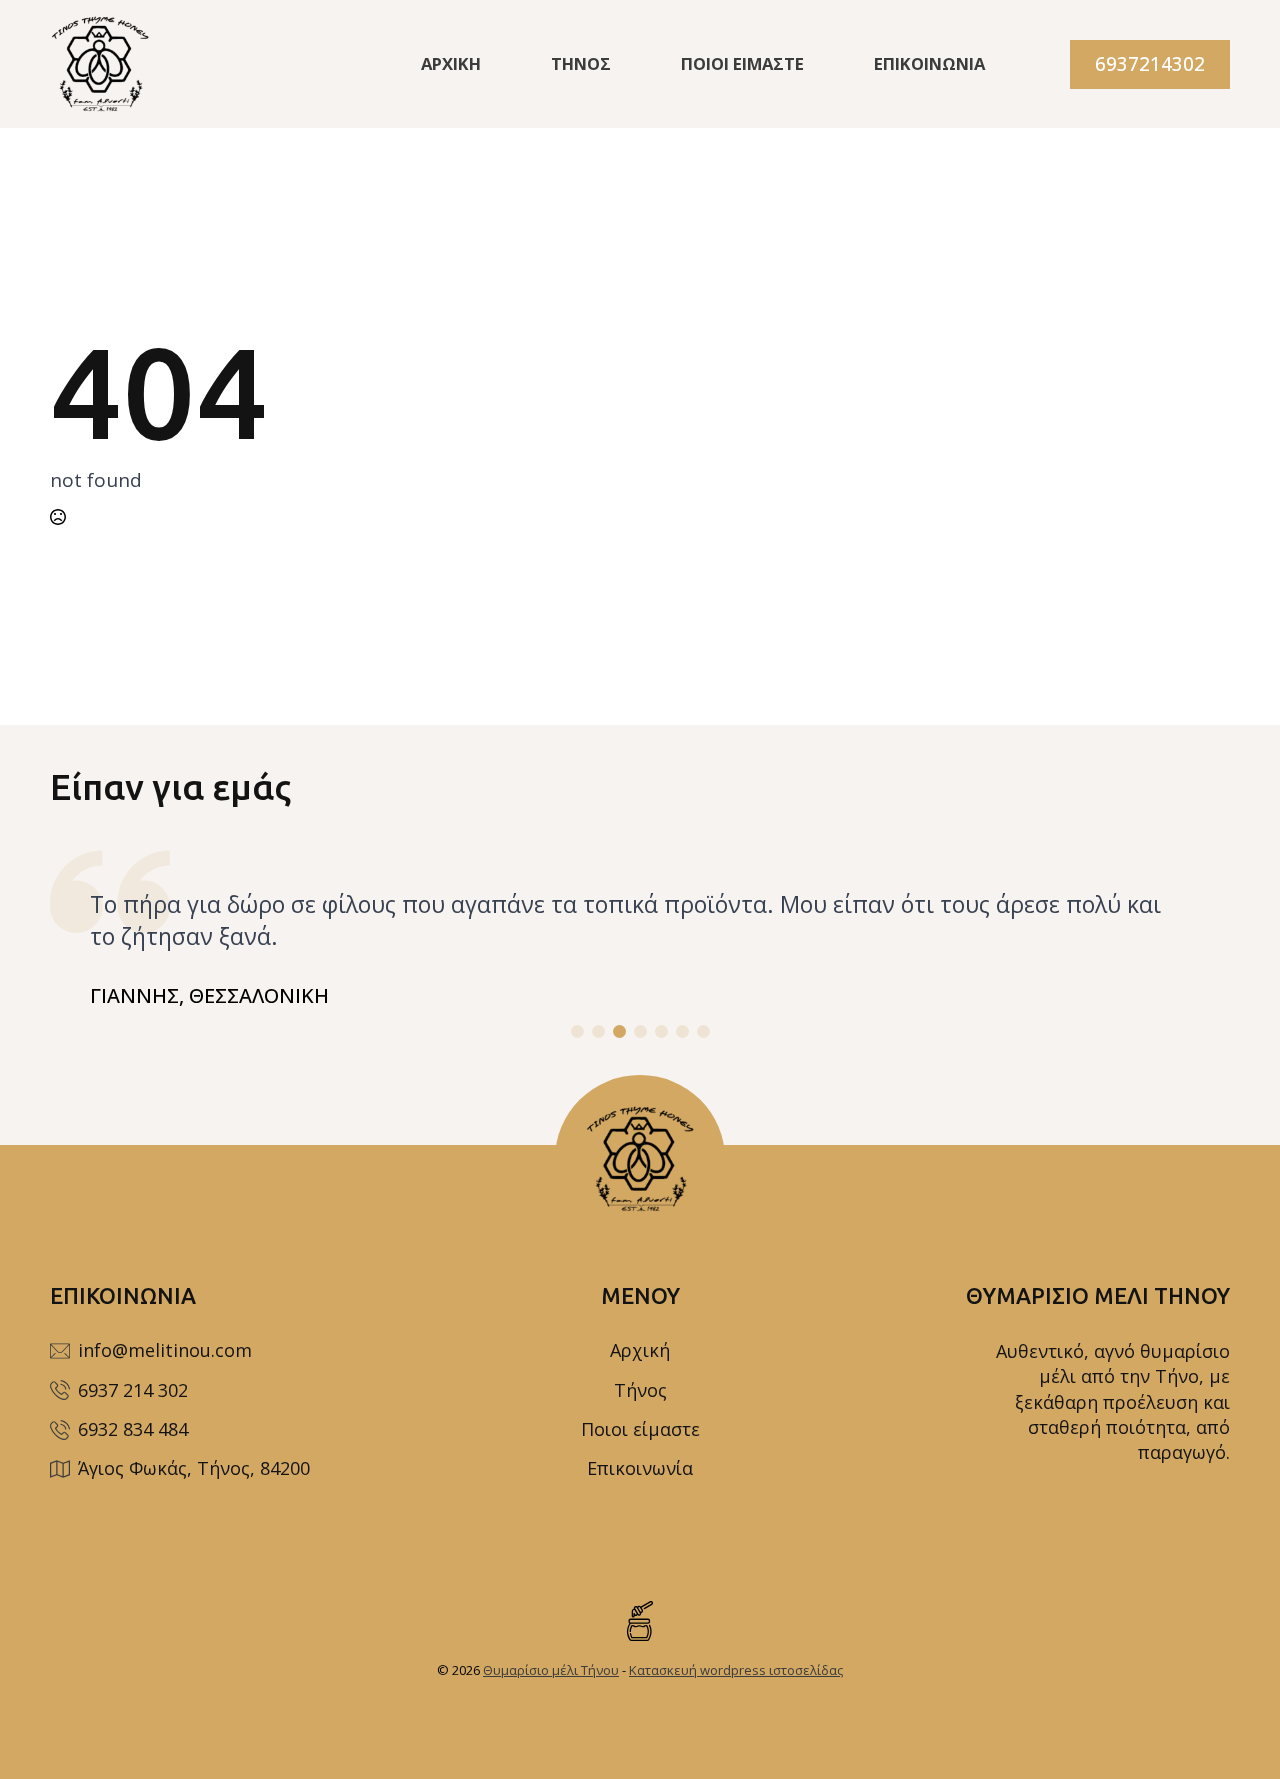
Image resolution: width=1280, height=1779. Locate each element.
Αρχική (451, 63)
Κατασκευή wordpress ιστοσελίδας (736, 1670)
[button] (577, 1031)
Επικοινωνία (929, 63)
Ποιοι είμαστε (742, 63)
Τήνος (581, 63)
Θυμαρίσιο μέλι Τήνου (551, 1670)
